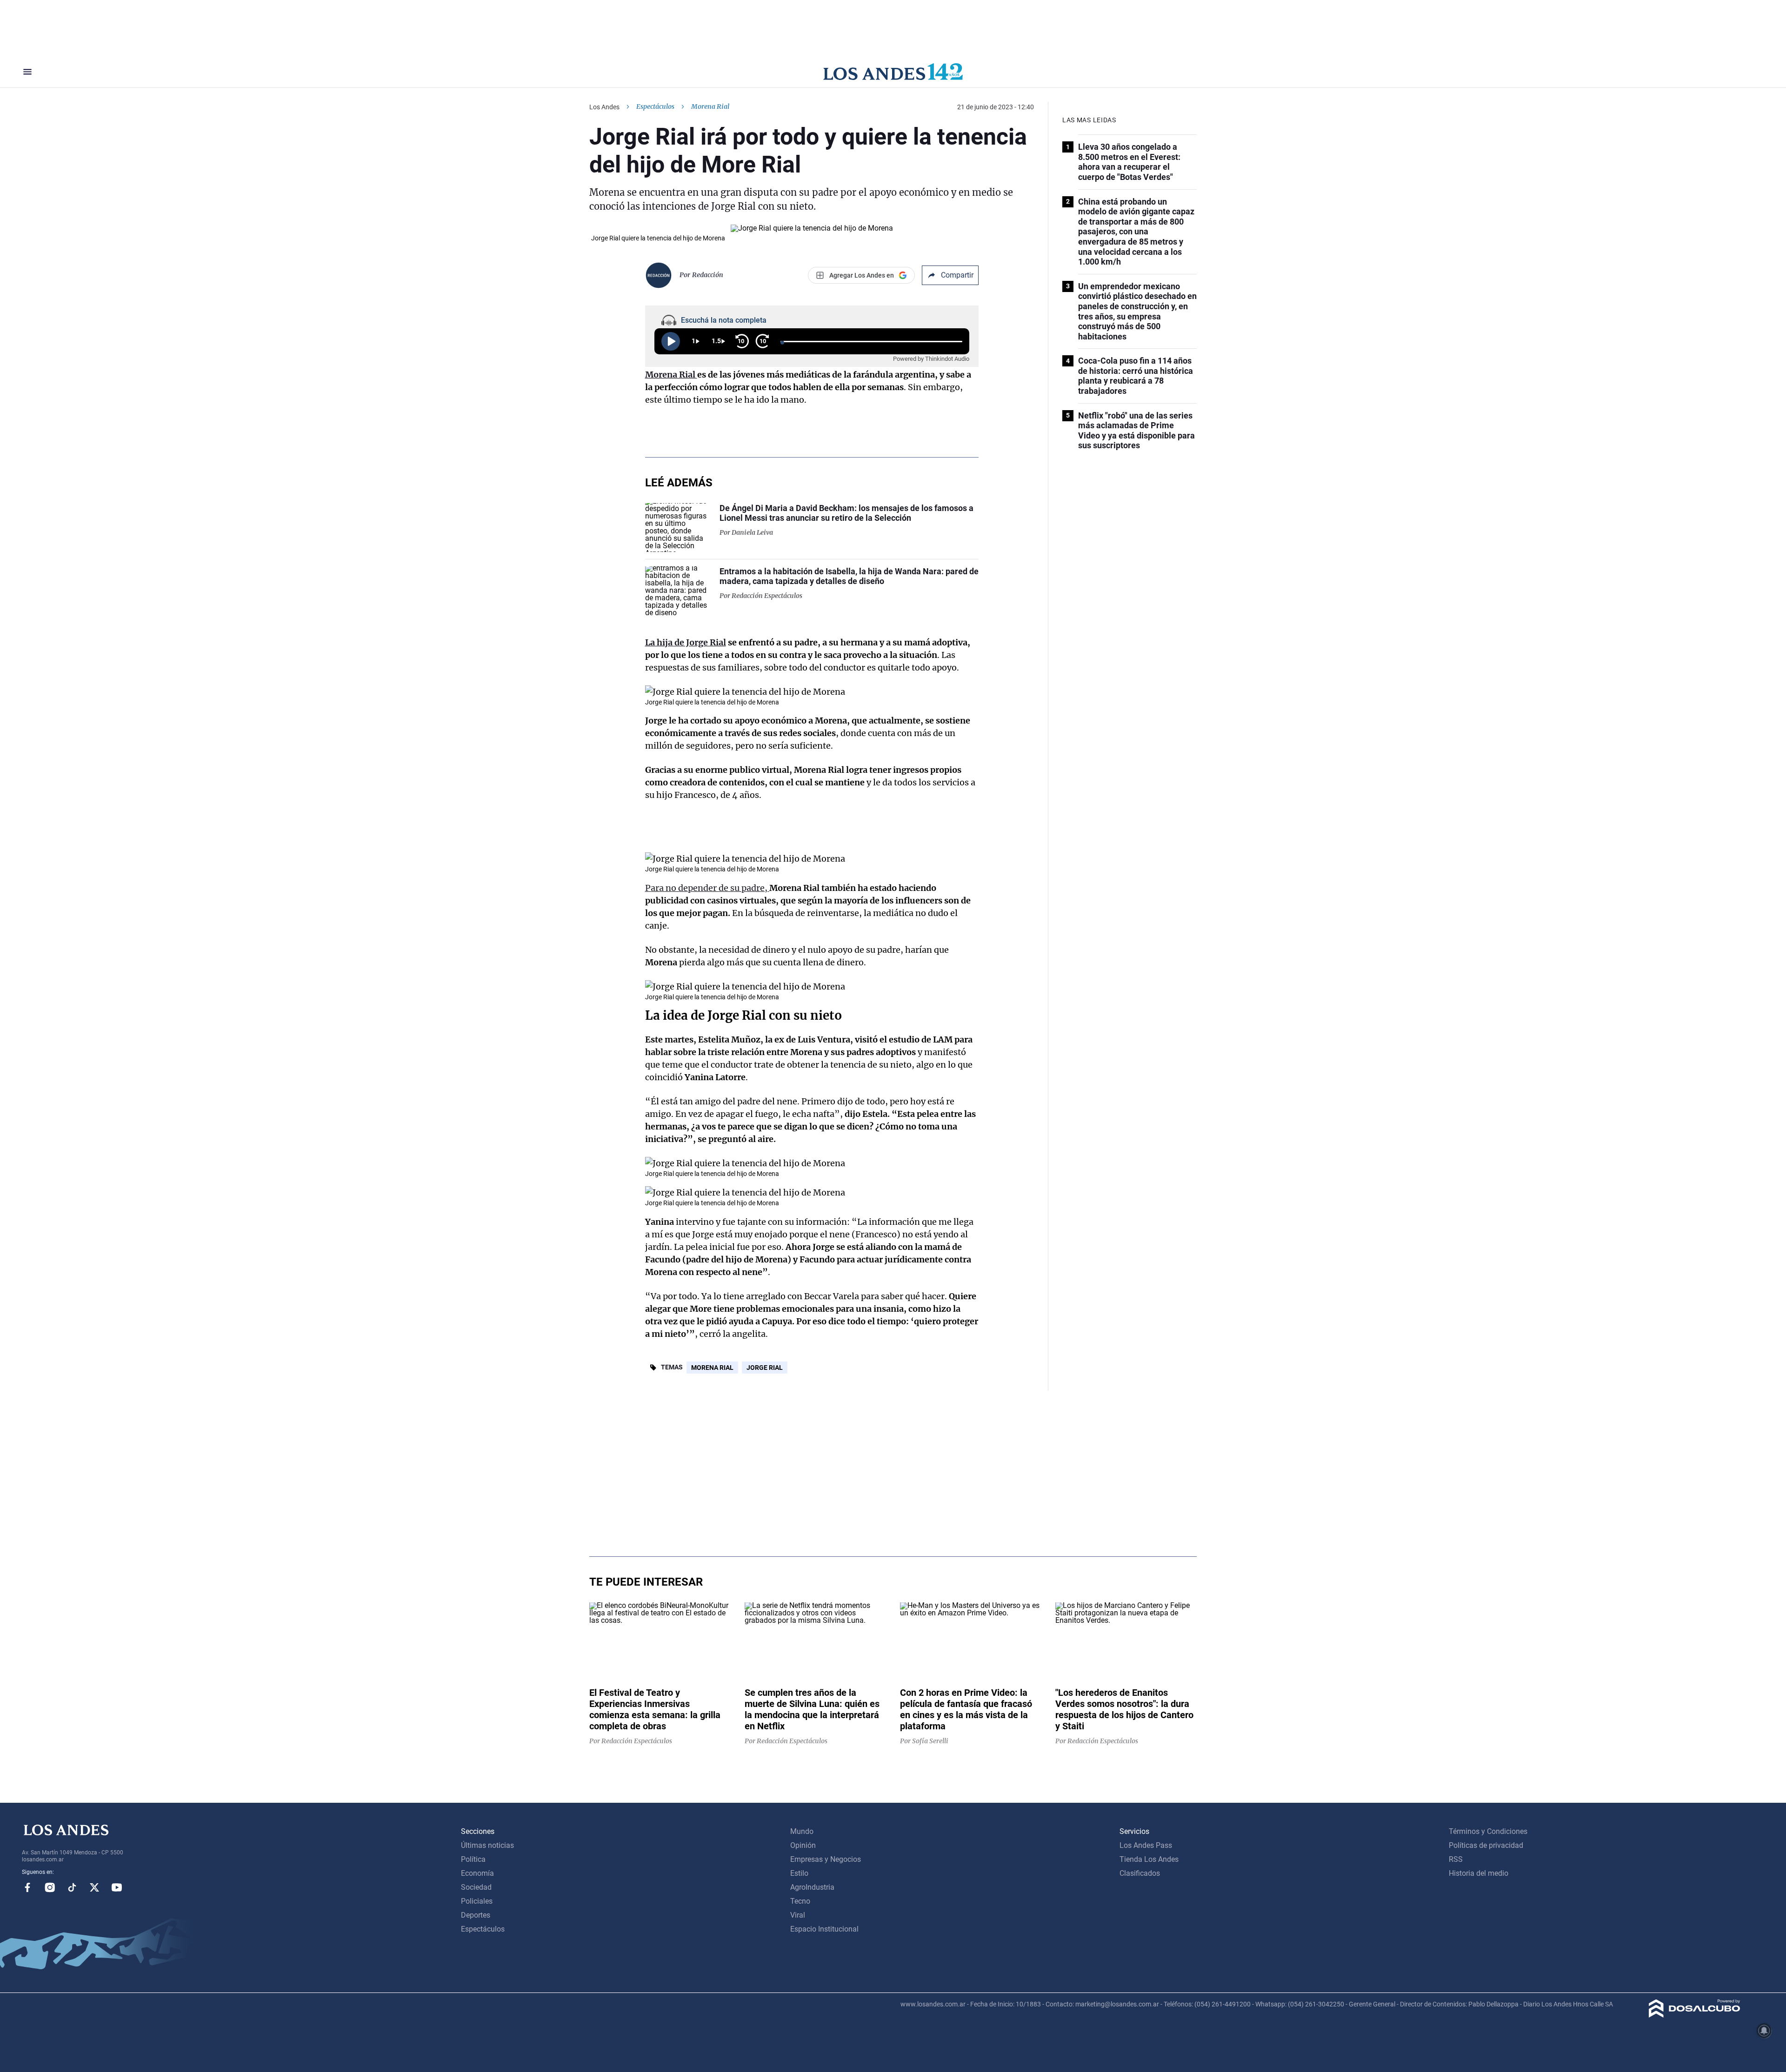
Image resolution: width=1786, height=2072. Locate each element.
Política (473, 1859)
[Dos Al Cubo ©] (1695, 2015)
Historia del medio (1479, 1873)
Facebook (27, 1887)
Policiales (477, 1901)
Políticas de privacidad (1486, 1845)
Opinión (803, 1845)
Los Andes (604, 107)
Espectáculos (655, 106)
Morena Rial (712, 1368)
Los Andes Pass (1146, 1845)
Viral (798, 1915)
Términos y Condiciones (1488, 1831)
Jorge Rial (765, 1368)
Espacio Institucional (824, 1929)
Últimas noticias (487, 1845)
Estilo (799, 1873)
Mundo (802, 1831)
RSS (1456, 1859)
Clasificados (1140, 1873)
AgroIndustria (812, 1887)
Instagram (50, 1887)
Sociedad (476, 1887)
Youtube (117, 1887)
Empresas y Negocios (826, 1859)
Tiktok (72, 1887)
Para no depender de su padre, (707, 888)
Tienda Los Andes (1149, 1859)
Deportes (476, 1915)
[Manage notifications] (1764, 2031)
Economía (477, 1873)
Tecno (800, 1901)
